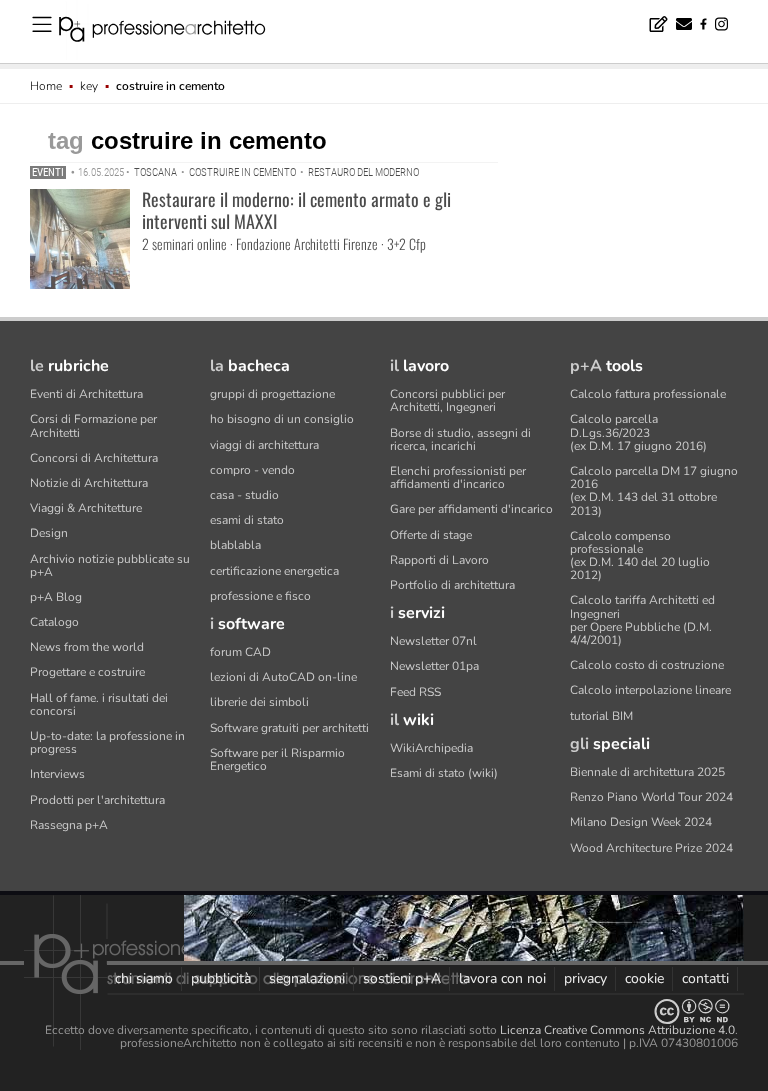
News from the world (87, 647)
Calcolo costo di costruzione (647, 665)
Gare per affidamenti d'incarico (471, 509)
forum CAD (240, 652)
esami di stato (247, 520)
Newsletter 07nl (433, 641)
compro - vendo (252, 470)
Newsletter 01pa (434, 666)
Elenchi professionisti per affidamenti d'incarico (458, 477)
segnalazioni (307, 978)
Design (49, 533)
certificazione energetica (274, 571)
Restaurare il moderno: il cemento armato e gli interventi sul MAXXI (296, 210)
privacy (585, 978)
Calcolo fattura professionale (648, 394)
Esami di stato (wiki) (444, 773)
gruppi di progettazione (272, 394)
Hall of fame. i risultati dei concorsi (99, 704)
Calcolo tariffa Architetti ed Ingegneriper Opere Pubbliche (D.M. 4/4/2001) (642, 620)
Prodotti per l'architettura (97, 800)
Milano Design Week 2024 (641, 822)
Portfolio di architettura (452, 585)
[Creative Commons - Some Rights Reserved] (384, 1011)
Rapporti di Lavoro (439, 560)
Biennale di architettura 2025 (647, 772)
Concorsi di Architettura (94, 458)
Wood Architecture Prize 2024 (651, 848)
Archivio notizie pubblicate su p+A (110, 565)
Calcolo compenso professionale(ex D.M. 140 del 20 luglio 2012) (640, 556)
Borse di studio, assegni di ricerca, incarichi (460, 439)
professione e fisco (260, 596)
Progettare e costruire (87, 672)
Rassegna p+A (69, 825)
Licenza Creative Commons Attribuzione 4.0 (617, 1030)
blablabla (235, 545)
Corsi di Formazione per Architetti (93, 425)
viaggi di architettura (264, 445)
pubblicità (221, 978)
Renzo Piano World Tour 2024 (651, 797)
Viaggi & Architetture (86, 508)
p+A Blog (56, 597)
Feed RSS (415, 692)
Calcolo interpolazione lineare (650, 690)
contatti (705, 978)
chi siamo (144, 978)
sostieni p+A (402, 978)
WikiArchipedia (431, 748)
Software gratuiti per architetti (289, 728)
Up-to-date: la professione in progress (107, 742)
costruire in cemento (242, 172)
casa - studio (244, 495)
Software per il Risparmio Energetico (277, 759)
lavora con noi (502, 978)
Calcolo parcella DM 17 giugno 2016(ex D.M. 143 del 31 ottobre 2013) (654, 491)
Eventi (48, 172)
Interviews (57, 774)
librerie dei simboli (259, 702)
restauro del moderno (363, 172)
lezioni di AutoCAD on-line (283, 677)
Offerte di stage (431, 535)
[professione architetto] (174, 32)
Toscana (155, 172)
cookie (644, 978)
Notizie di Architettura (89, 483)
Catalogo (54, 622)
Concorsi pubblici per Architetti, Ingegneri (447, 400)
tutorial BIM (601, 716)
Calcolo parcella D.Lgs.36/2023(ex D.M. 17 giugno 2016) (638, 432)
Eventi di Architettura (86, 394)
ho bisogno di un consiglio (282, 419)
